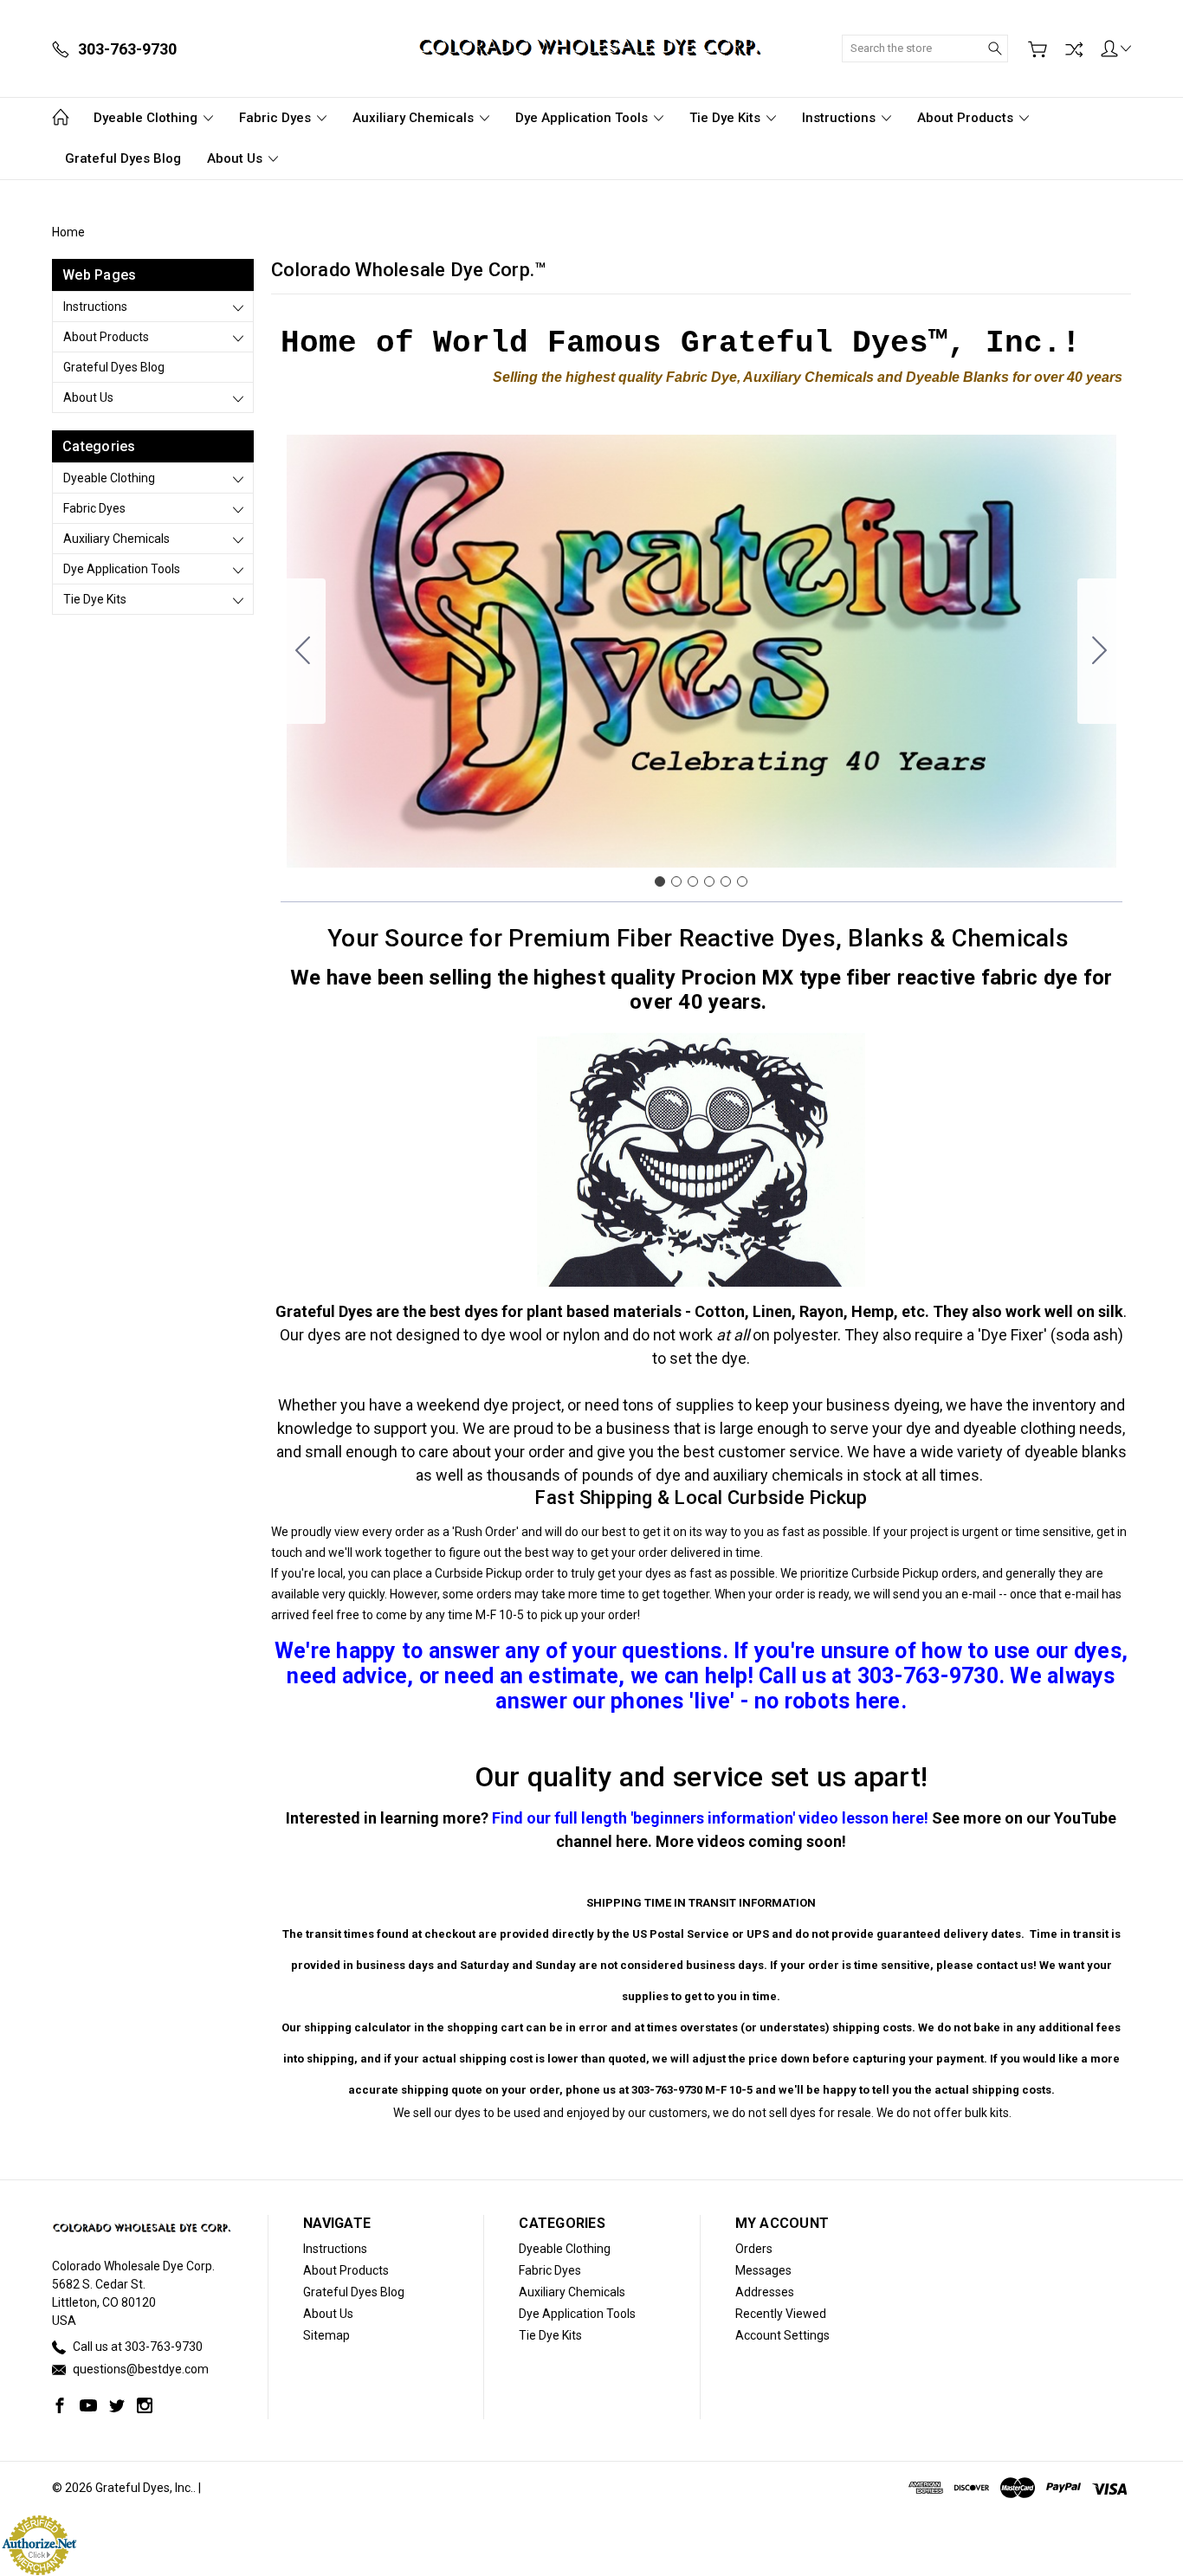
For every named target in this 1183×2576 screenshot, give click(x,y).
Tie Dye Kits (727, 118)
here (632, 1841)
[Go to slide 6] (303, 651)
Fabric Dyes (277, 118)
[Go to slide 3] (693, 881)
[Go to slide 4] (709, 881)
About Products (967, 118)
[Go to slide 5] (726, 881)
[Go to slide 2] (1100, 651)
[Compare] (1074, 49)
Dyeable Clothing (147, 118)
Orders (754, 2249)
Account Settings (782, 2335)
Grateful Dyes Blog (123, 158)
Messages (763, 2270)
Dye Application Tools (583, 118)
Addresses (765, 2292)
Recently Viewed (781, 2314)
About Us (236, 158)
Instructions (840, 118)
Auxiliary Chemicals (415, 118)
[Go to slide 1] (660, 881)
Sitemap (326, 2335)
